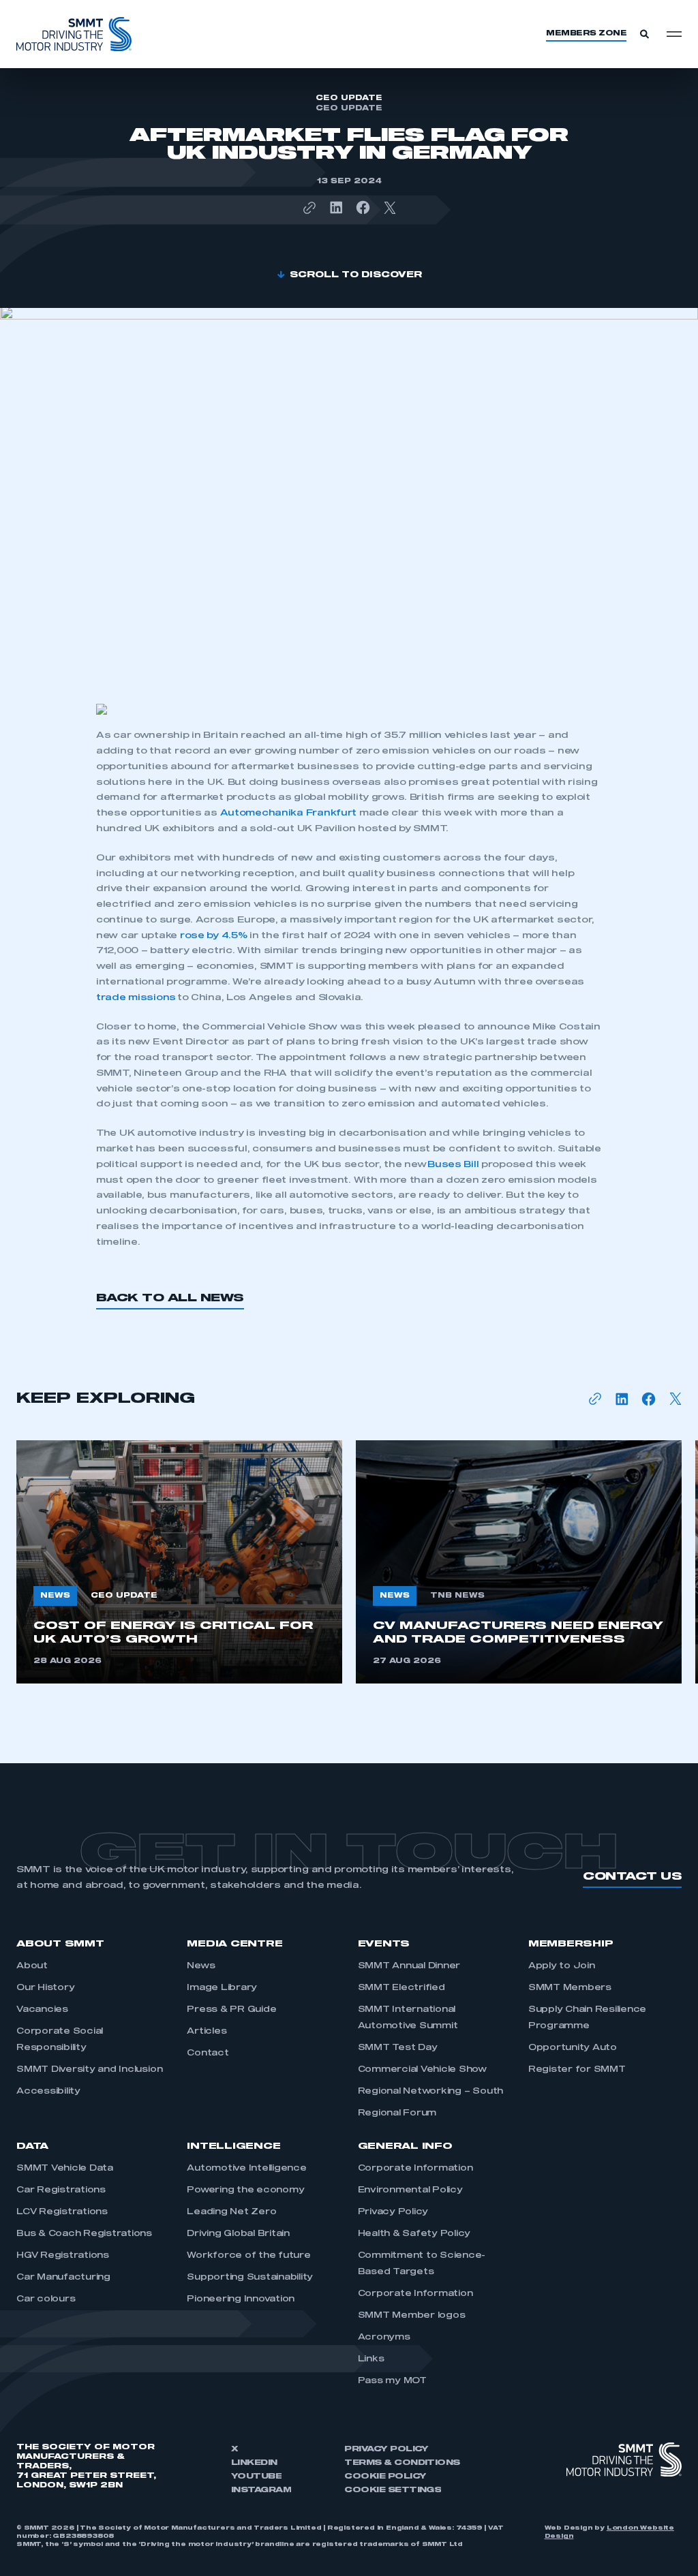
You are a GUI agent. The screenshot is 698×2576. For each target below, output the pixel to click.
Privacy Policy (393, 2212)
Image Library (222, 1988)
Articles (207, 2032)
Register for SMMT (577, 2070)
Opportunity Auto (573, 2048)
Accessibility (48, 2092)
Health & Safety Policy (414, 2234)
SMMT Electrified (401, 1988)
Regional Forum (397, 2113)
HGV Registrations (63, 2256)
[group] (179, 1562)
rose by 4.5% (214, 936)
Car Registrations (61, 2190)
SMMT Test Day (398, 2048)
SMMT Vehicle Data (65, 2169)
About (32, 1966)
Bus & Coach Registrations (84, 2234)
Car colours (46, 2299)
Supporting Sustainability (250, 2278)
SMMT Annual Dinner (409, 1966)
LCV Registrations (62, 2212)
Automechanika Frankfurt (289, 813)
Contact (208, 2053)
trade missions (136, 998)
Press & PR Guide (231, 2010)
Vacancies (42, 2010)
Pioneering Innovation (241, 2299)
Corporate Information (415, 2169)
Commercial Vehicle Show (422, 2070)
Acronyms (384, 2338)
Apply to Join (562, 1966)
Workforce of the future (248, 2256)
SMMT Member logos (412, 2316)
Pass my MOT (392, 2381)
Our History (45, 1988)
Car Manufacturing (63, 2278)
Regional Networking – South (431, 2092)
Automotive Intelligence (246, 2169)
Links (371, 2359)
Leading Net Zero (231, 2212)
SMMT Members (570, 1988)
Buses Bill (453, 1165)
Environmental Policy (410, 2190)
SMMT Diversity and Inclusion (89, 2070)
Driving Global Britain (238, 2234)
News (201, 1966)
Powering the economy (245, 2190)
